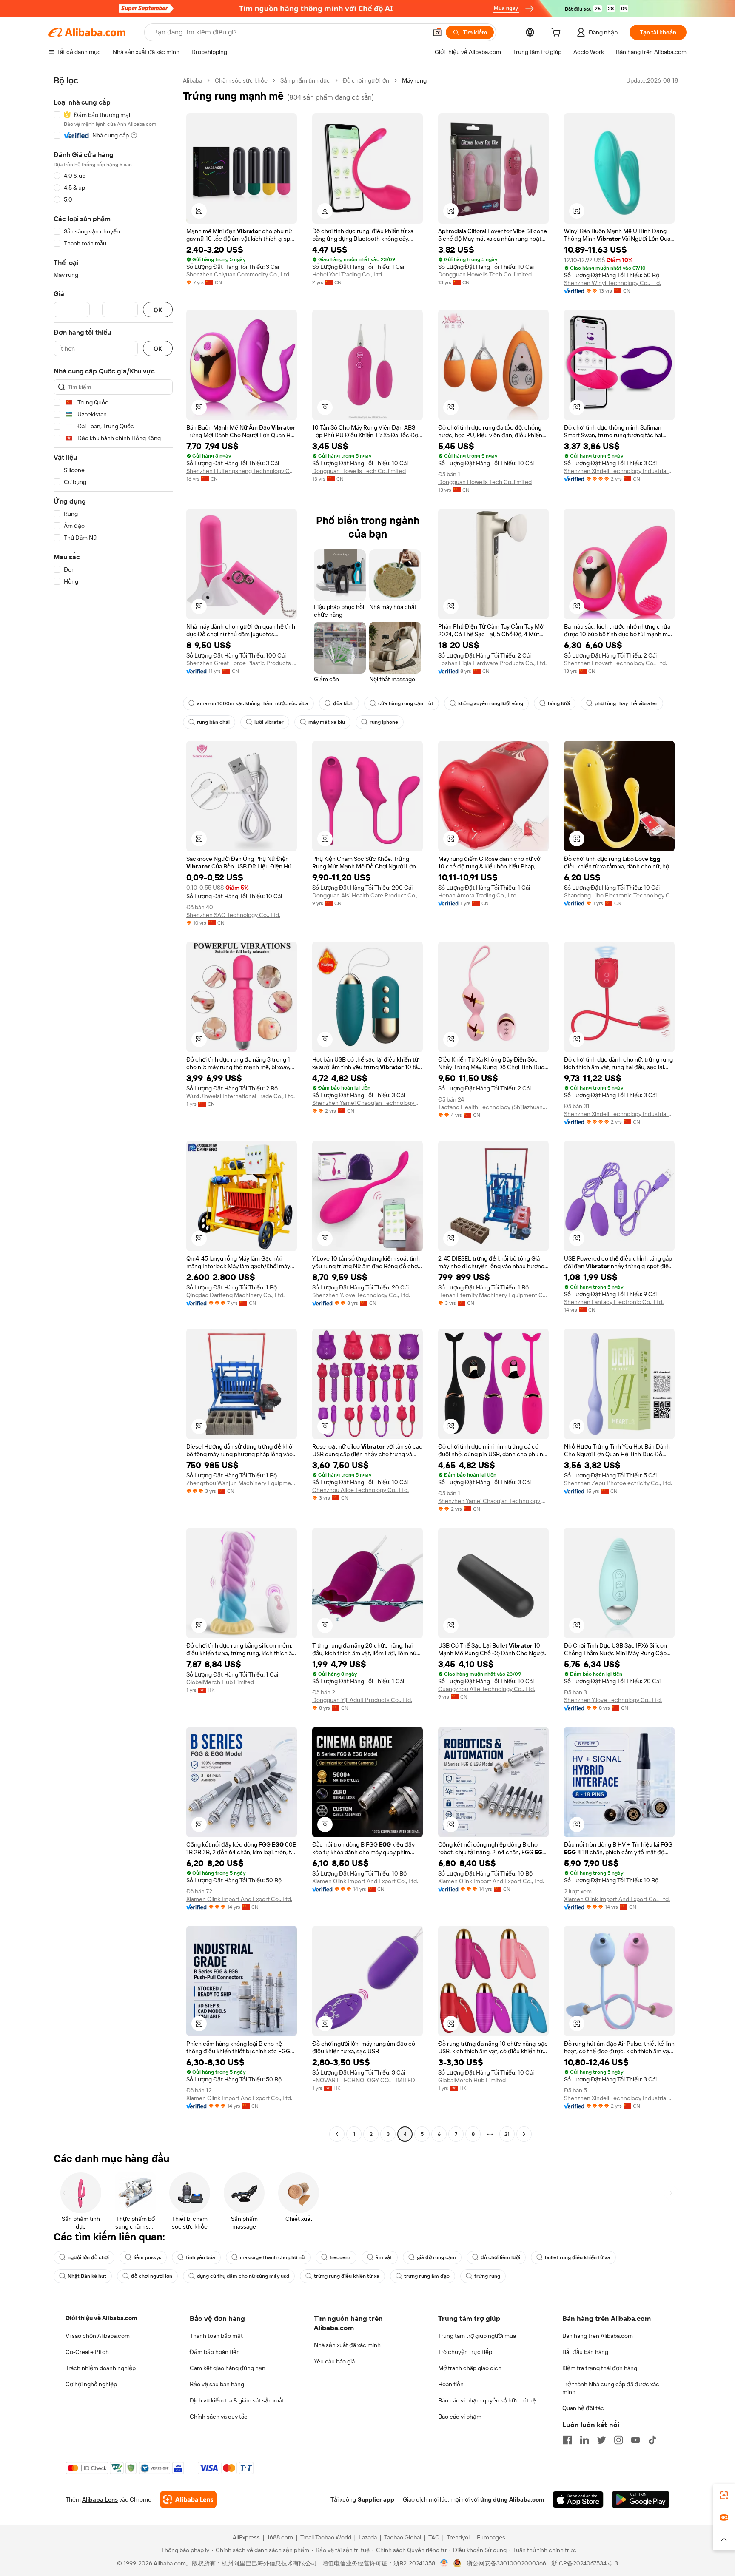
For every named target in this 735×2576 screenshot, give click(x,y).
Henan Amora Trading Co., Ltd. (478, 895)
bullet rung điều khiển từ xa (578, 2257)
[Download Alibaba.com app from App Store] (578, 2499)
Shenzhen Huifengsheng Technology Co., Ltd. (242, 471)
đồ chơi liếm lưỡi (500, 2257)
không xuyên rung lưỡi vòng (491, 703)
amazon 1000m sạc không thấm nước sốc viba (253, 703)
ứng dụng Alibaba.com (512, 2499)
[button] (437, 32)
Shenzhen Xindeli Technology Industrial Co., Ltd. (619, 471)
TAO (434, 2537)
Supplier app (376, 2499)
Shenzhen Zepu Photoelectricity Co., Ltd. (618, 1483)
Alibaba (192, 80)
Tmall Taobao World (326, 2537)
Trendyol (458, 2537)
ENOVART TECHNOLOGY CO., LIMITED (364, 2080)
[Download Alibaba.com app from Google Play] (641, 2499)
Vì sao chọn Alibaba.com (98, 2336)
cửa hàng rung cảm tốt (406, 703)
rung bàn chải (213, 722)
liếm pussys (147, 2257)
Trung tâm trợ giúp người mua (477, 2336)
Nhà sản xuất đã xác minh (347, 2345)
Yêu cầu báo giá (334, 2361)
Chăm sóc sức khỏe (241, 80)
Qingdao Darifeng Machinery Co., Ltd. (235, 1295)
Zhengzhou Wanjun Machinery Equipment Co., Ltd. (242, 1483)
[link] (724, 2495)
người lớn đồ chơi (88, 2257)
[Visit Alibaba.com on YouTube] (635, 2440)
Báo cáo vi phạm (460, 2417)
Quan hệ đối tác (583, 2408)
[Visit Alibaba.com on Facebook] (567, 2440)
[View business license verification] (444, 2563)
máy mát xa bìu (327, 722)
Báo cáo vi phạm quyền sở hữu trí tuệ (487, 2400)
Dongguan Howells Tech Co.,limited (485, 274)
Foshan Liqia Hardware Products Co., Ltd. (492, 663)
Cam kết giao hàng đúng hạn (228, 2368)
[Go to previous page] (337, 2134)
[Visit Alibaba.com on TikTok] (652, 2440)
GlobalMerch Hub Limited (220, 1682)
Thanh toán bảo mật (216, 2336)
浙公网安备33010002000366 (506, 2563)
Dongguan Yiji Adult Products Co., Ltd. (362, 1700)
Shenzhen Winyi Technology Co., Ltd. (612, 283)
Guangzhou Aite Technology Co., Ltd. (487, 1689)
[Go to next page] (524, 2134)
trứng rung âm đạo (427, 2276)
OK (158, 310)
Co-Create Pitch (87, 2352)
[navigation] (113, 1108)
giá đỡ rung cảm (436, 2257)
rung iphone (384, 722)
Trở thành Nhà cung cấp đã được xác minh (611, 2388)
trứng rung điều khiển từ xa (347, 2276)
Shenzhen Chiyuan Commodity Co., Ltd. (238, 274)
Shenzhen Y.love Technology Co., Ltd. (361, 1295)
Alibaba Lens (100, 2499)
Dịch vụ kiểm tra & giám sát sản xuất (237, 2400)
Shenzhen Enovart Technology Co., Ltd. (615, 663)
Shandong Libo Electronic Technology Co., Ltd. (619, 895)
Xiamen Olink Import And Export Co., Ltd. (239, 1899)
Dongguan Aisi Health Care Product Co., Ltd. (367, 895)
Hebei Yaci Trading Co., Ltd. (348, 274)
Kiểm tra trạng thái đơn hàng (600, 2368)
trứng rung (487, 2276)
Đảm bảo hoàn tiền (215, 2352)
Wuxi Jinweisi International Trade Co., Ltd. (241, 1096)
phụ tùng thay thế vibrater (626, 703)
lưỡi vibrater (269, 722)
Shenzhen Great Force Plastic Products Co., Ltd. (242, 663)
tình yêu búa (201, 2257)
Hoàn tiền (451, 2384)
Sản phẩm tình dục (305, 80)
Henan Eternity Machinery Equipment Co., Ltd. (493, 1295)
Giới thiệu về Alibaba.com (101, 2318)
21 (507, 2134)
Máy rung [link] (414, 80)
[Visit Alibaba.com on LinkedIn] (584, 2440)
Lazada (368, 2537)
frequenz (340, 2257)
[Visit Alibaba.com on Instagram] (618, 2440)
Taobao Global (403, 2537)
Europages (491, 2537)
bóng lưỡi (559, 703)
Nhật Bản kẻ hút (87, 2276)
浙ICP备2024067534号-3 (585, 2563)
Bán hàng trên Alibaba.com (598, 2336)
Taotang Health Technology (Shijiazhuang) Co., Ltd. (493, 1107)
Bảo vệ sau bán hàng (217, 2384)
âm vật (384, 2257)
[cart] (558, 34)
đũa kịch (343, 703)
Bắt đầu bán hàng (585, 2352)
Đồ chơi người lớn (366, 80)
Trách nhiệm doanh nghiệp (101, 2368)
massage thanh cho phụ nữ (272, 2257)
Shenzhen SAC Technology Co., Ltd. (233, 915)
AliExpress (246, 2537)
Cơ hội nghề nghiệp (91, 2384)
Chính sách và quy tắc (219, 2417)
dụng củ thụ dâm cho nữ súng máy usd (243, 2276)
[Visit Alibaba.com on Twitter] (601, 2440)
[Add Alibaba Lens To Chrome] (188, 2499)
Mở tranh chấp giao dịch (470, 2368)
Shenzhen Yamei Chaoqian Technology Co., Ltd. (367, 1103)
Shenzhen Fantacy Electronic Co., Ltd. (614, 1302)
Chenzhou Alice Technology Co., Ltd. (360, 1490)
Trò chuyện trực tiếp (465, 2352)
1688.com (280, 2537)
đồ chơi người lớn (152, 2276)
